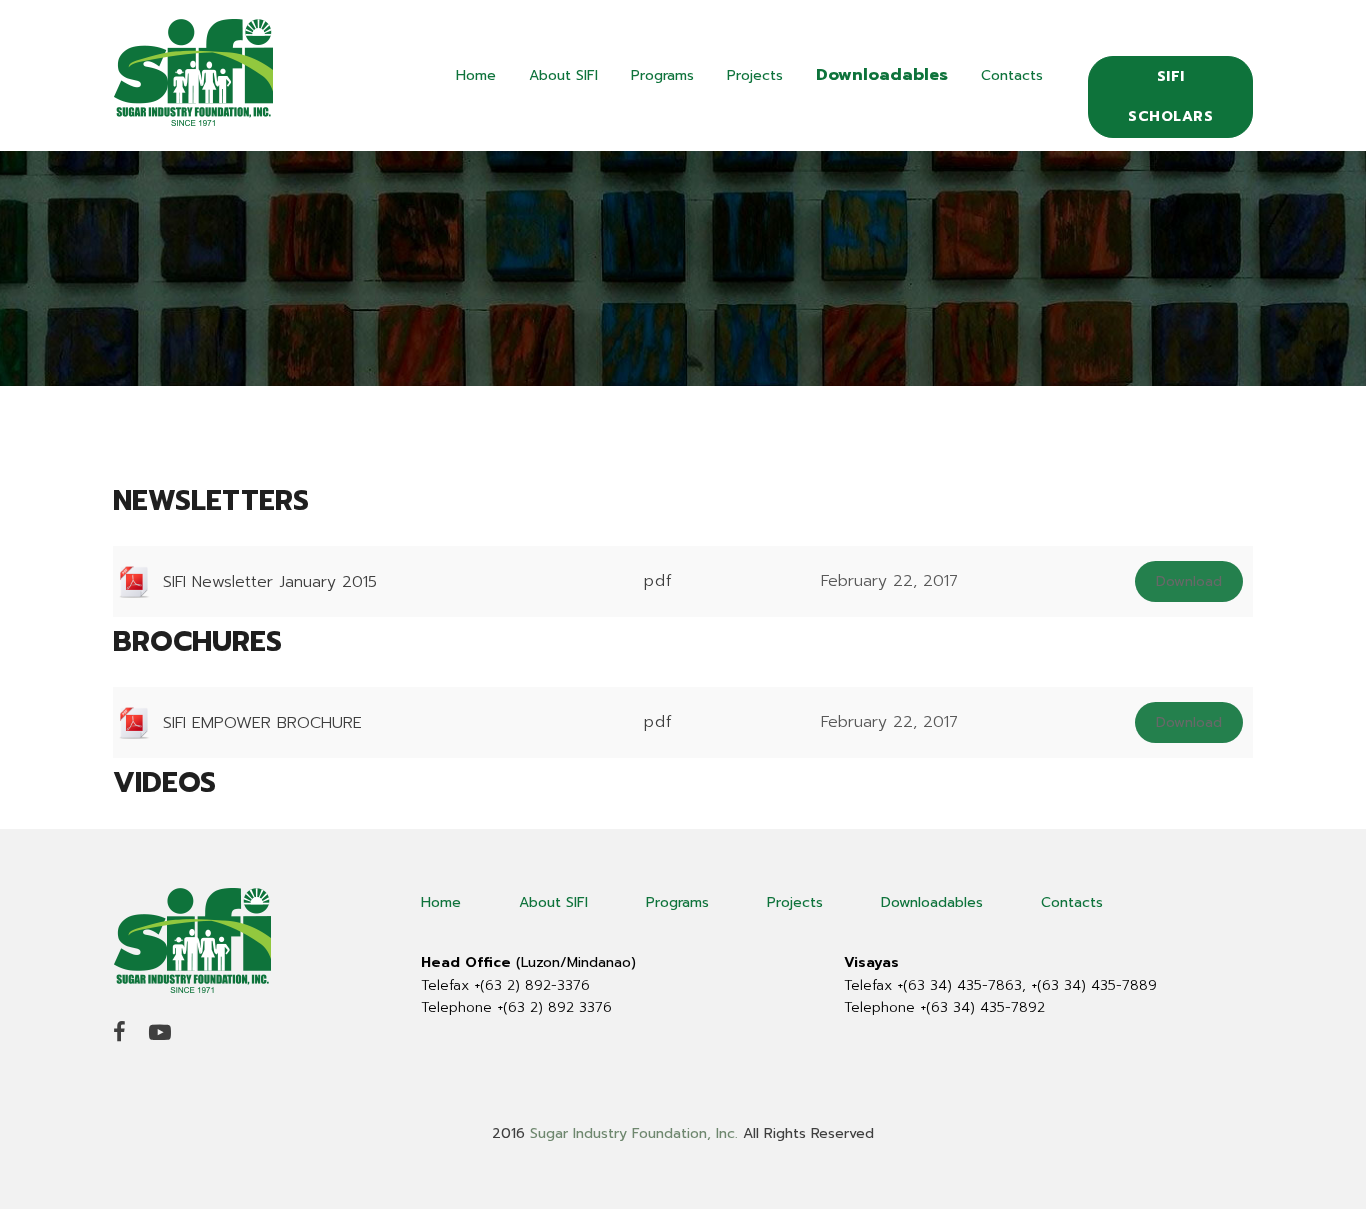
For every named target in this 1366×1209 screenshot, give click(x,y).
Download (1189, 581)
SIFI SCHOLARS (1170, 96)
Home (476, 75)
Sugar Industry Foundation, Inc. (634, 1133)
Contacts (1012, 75)
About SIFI (563, 75)
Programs (662, 75)
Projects (755, 75)
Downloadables (882, 75)
